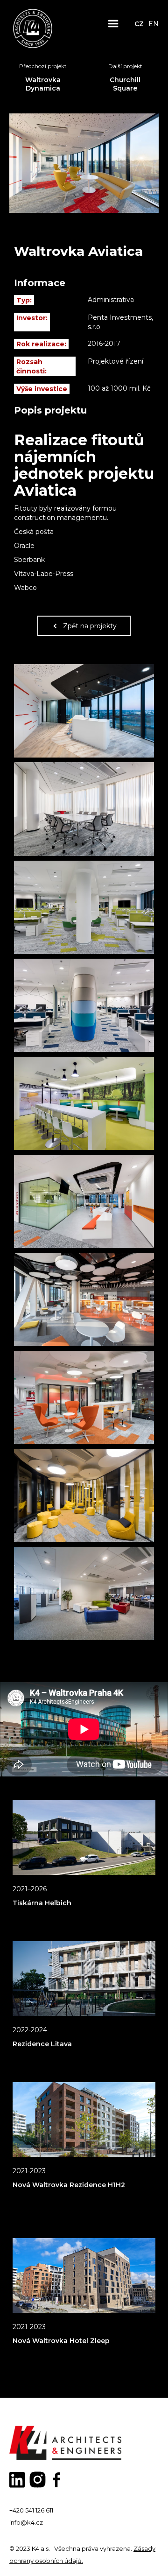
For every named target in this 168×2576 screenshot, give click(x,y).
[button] (113, 24)
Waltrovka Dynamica (43, 84)
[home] (33, 24)
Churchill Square (125, 84)
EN (154, 24)
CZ (139, 24)
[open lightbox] (84, 711)
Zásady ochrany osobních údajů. (82, 2555)
